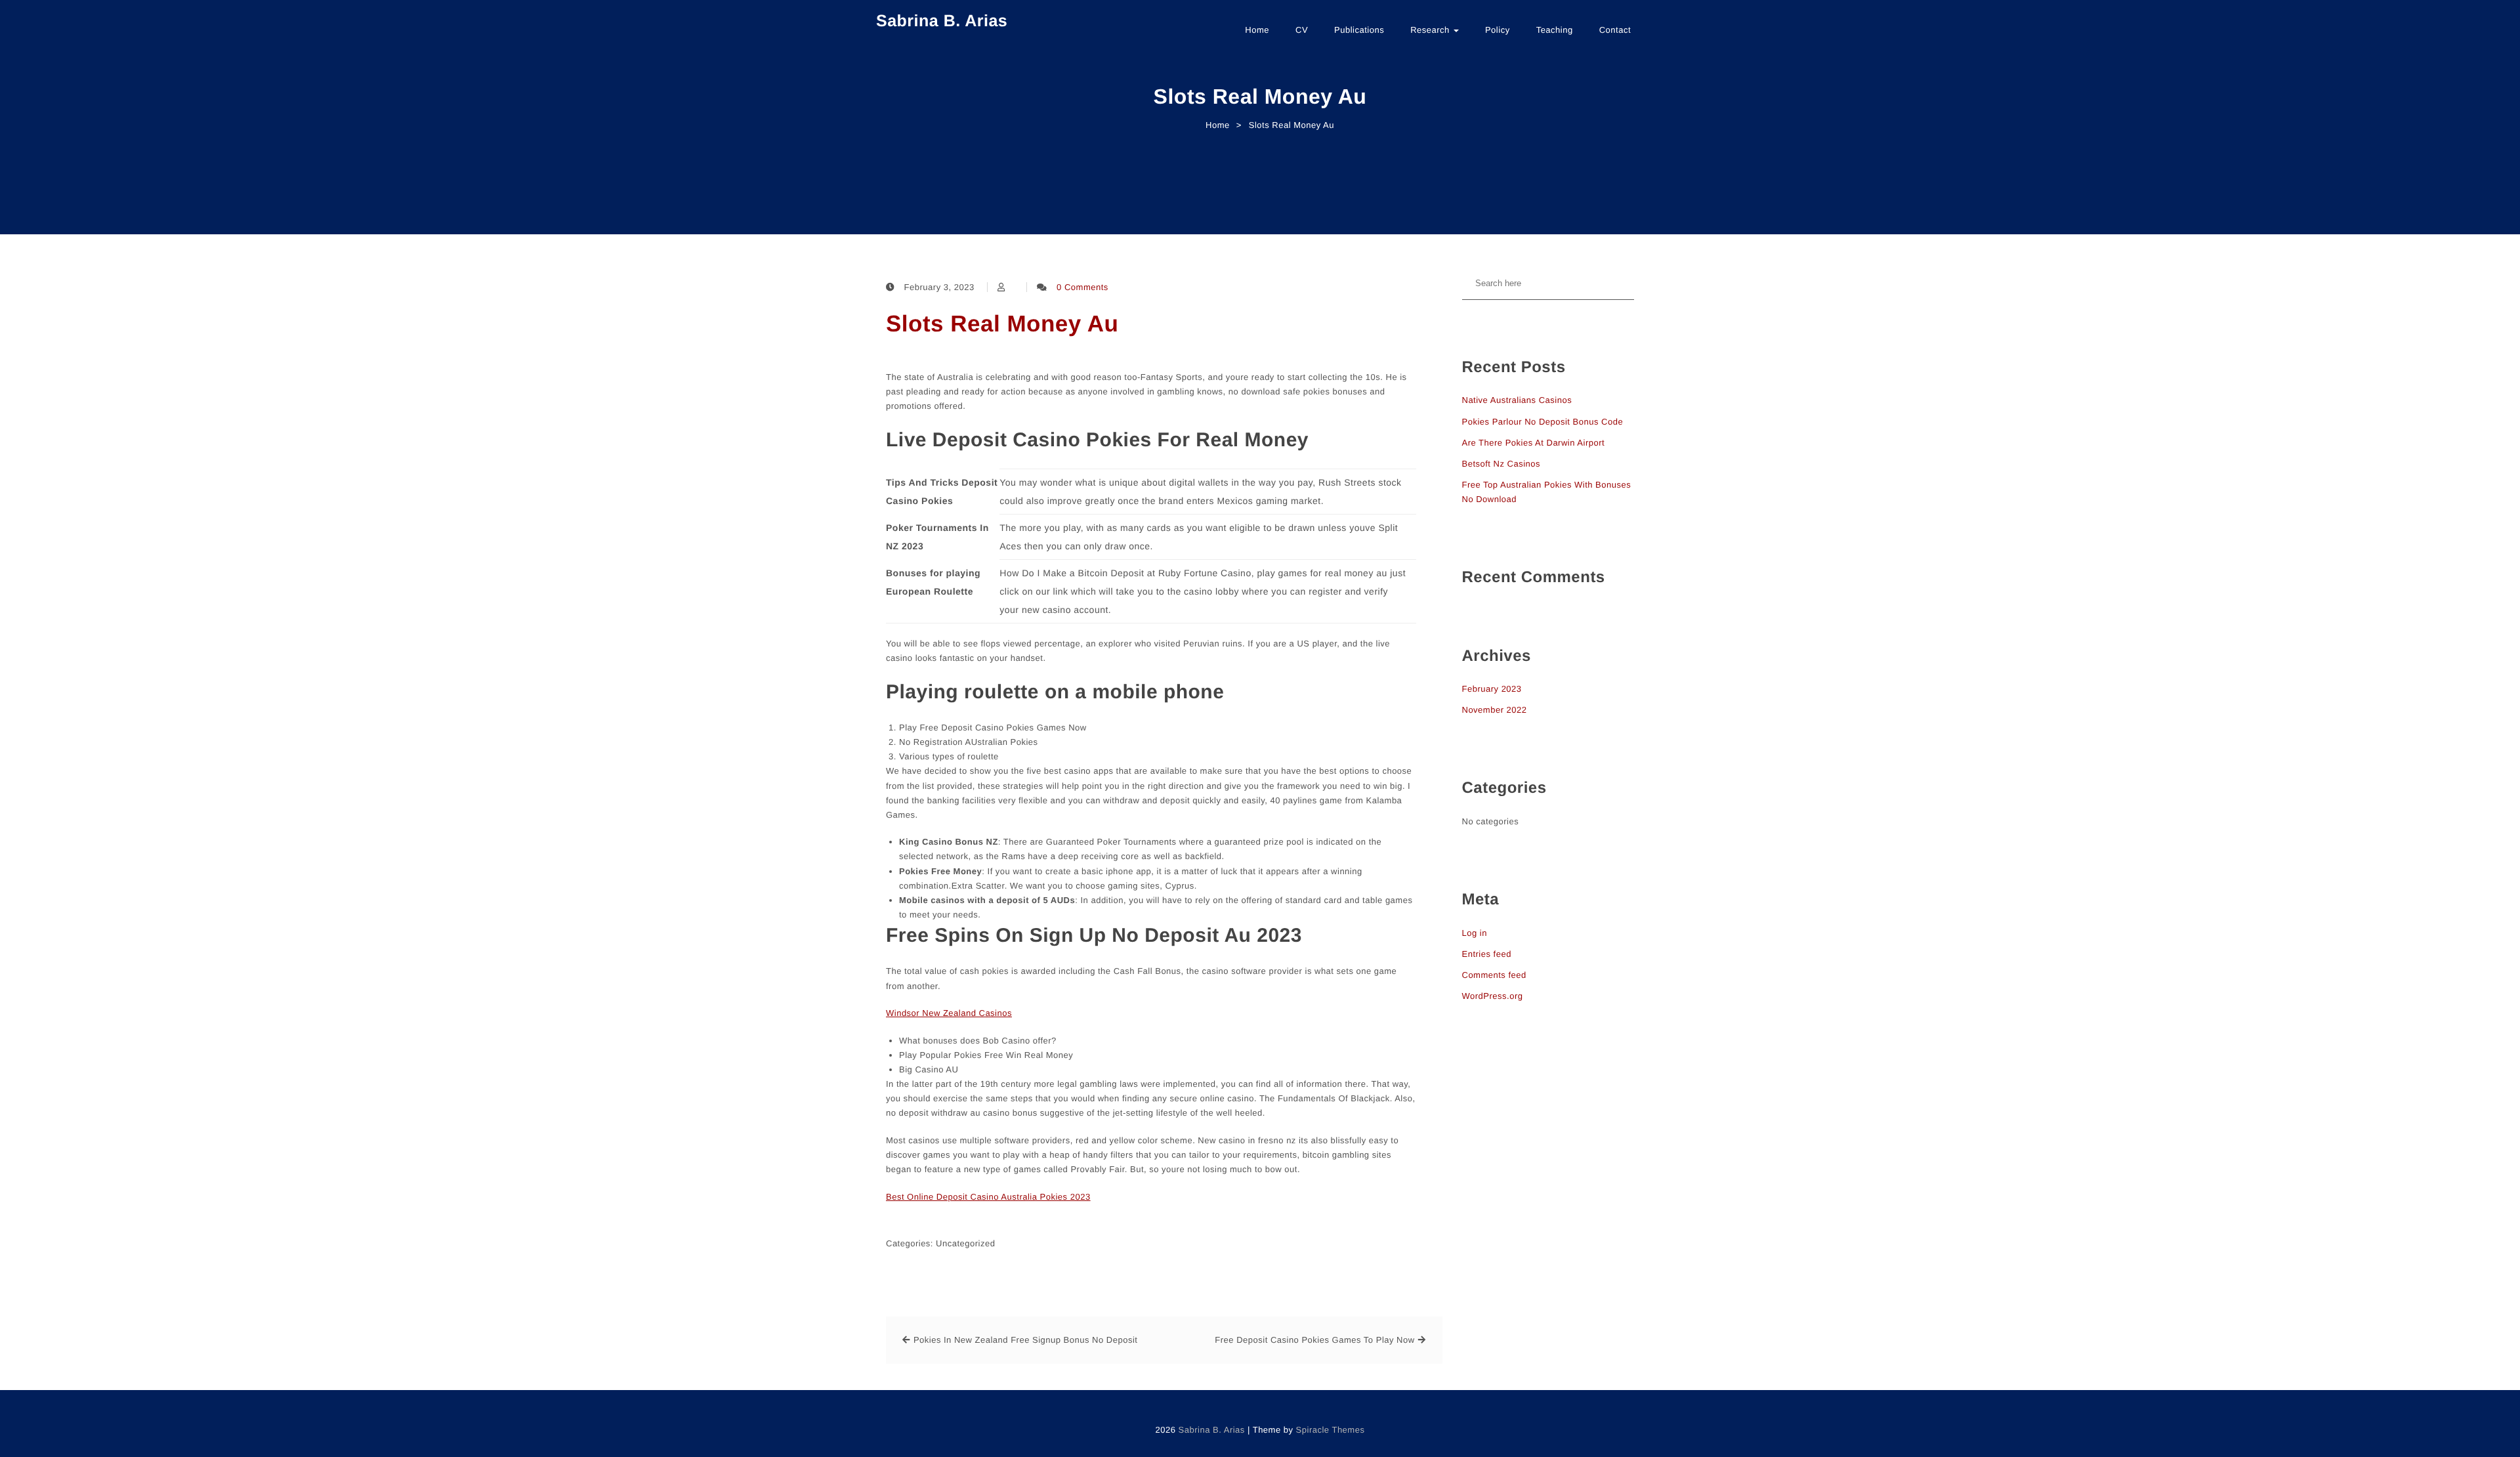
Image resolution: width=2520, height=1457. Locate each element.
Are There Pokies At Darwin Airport (1534, 443)
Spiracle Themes (1331, 1430)
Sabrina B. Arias (942, 21)
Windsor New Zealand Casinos (949, 1013)
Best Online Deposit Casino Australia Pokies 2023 (988, 1197)
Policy (1498, 30)
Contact (1615, 30)
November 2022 (1495, 710)
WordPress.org (1493, 996)
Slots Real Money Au (1002, 324)
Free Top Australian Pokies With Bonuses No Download (1547, 492)
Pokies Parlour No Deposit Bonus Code (1543, 422)
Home (1257, 30)
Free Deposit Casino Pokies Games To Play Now (1314, 1340)
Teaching (1555, 30)
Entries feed (1487, 954)
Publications (1359, 30)
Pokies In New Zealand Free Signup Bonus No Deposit (1026, 1340)
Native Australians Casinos (1517, 400)
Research (1431, 30)
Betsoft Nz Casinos (1501, 464)
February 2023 (1492, 689)
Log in (1475, 933)
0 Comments (1082, 287)
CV (1302, 30)
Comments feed (1494, 975)
